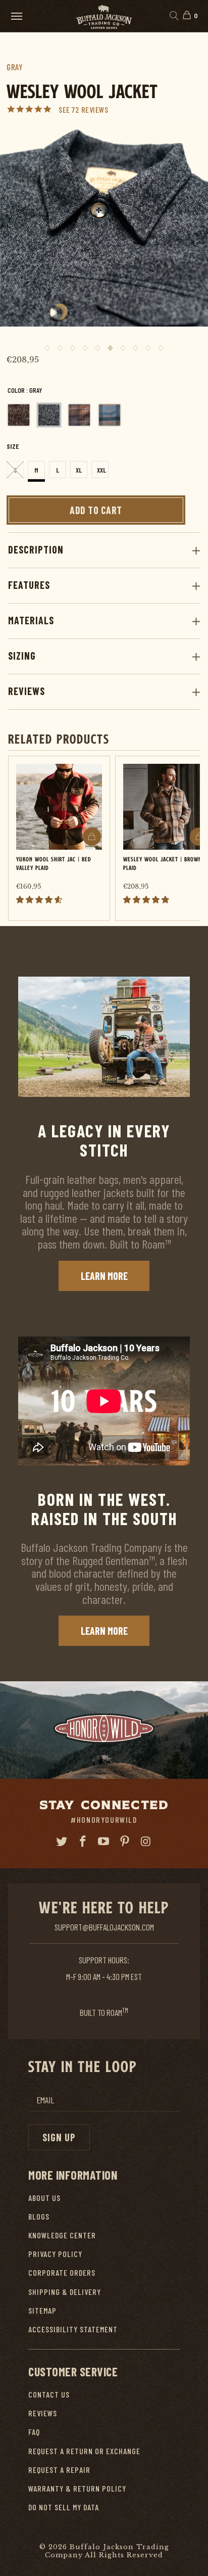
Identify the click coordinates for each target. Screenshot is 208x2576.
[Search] (173, 16)
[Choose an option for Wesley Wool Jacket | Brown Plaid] (199, 837)
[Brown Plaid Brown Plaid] (79, 415)
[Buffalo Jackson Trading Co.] (104, 16)
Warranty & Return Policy (77, 2488)
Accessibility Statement (73, 2329)
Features (29, 585)
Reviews (27, 691)
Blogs (39, 2216)
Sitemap (42, 2310)
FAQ (34, 2432)
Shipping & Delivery (65, 2292)
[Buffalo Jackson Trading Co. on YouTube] (104, 1842)
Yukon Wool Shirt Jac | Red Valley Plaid (54, 863)
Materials (31, 620)
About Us (44, 2198)
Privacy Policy (55, 2254)
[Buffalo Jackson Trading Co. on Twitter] (62, 1842)
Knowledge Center (62, 2235)
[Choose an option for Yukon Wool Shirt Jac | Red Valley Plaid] (92, 837)
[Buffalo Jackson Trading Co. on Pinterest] (125, 1842)
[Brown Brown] (19, 415)
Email (45, 2100)
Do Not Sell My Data (64, 2507)
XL (79, 470)
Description (36, 549)
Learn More (104, 1276)
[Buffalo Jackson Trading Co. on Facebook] (83, 1842)
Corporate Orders (62, 2272)
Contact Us (49, 2394)
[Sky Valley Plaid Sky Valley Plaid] (110, 415)
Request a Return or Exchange (84, 2451)
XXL (101, 470)
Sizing (22, 656)
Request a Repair (59, 2470)
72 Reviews (90, 109)
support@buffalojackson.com (104, 1927)
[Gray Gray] (49, 415)
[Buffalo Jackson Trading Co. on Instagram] (146, 1842)
